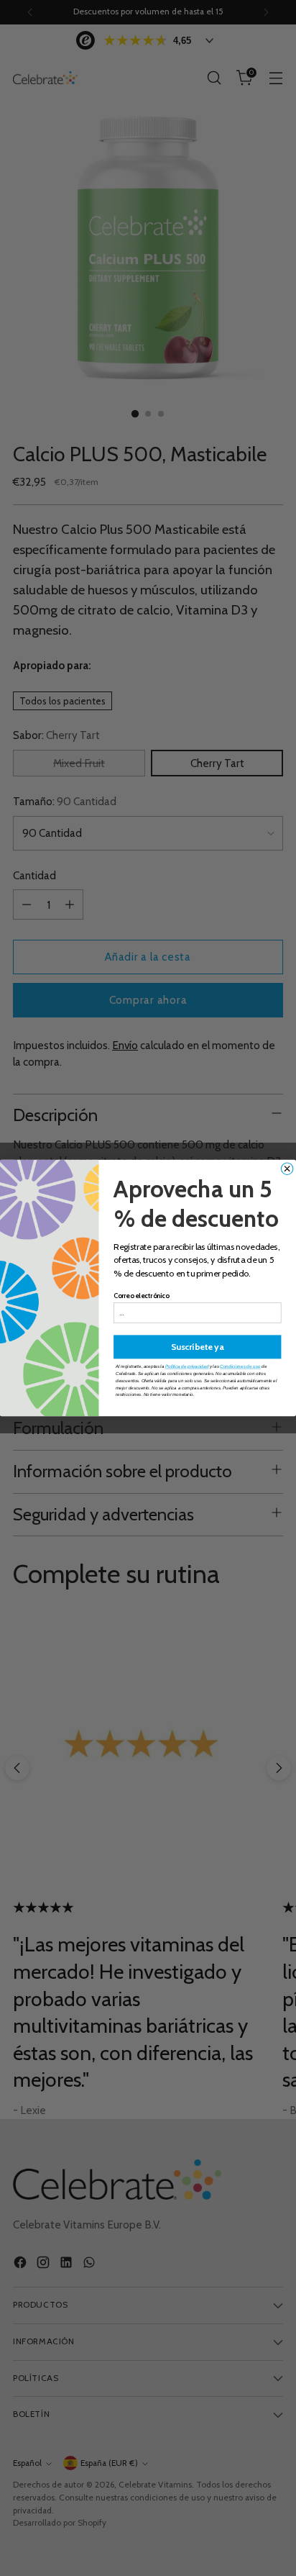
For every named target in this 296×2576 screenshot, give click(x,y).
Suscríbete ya (198, 1347)
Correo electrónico (142, 1296)
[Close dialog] (287, 1169)
